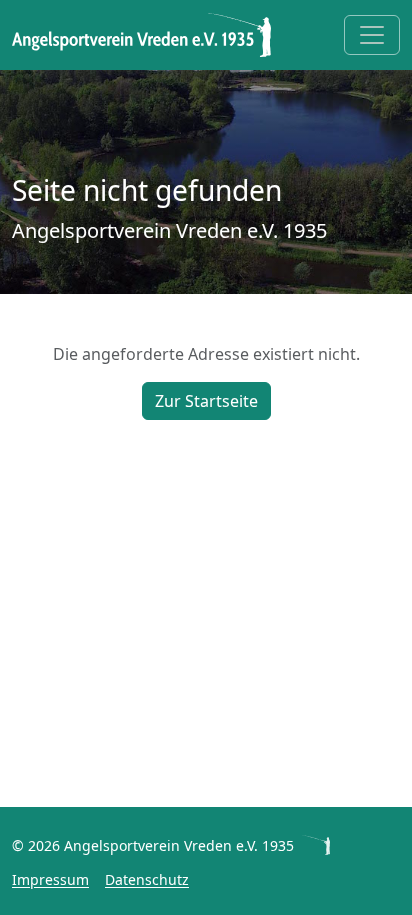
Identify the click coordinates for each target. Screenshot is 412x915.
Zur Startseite (206, 401)
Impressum (50, 879)
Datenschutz (147, 879)
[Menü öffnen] (372, 35)
